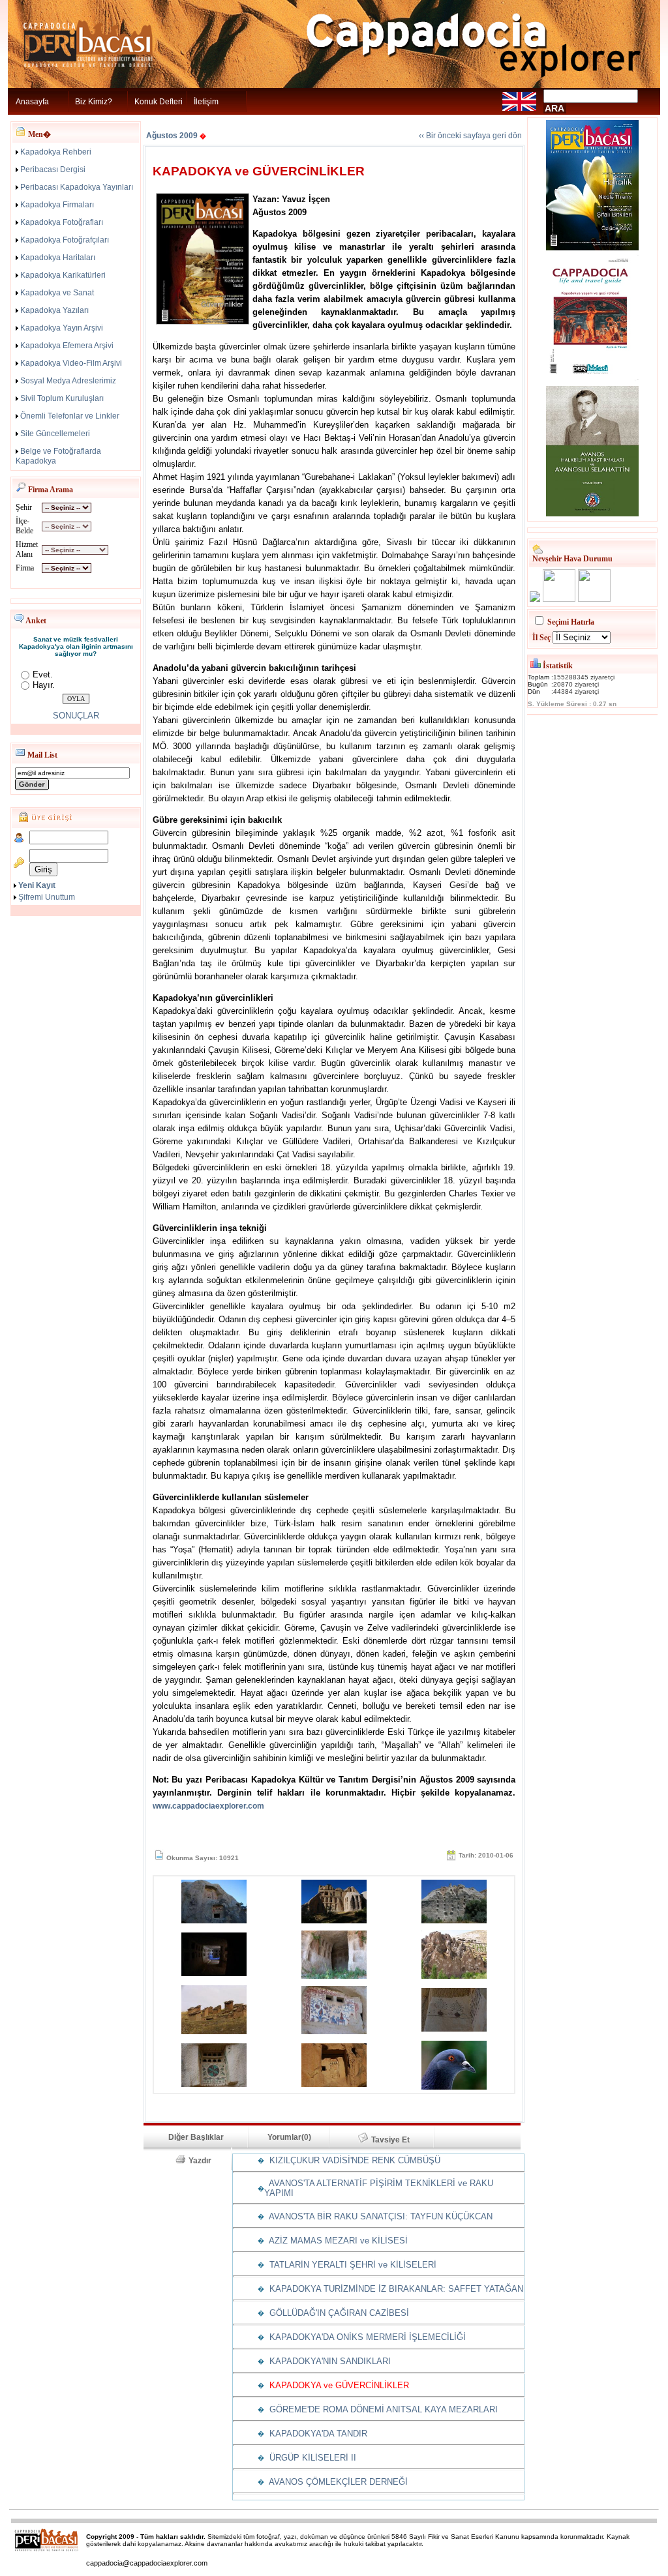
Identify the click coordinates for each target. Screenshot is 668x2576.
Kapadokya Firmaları (57, 205)
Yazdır (204, 2161)
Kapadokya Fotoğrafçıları (65, 240)
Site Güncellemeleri (55, 434)
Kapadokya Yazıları (54, 310)
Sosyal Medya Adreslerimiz (68, 381)
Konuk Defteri (159, 102)
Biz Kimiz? (94, 102)
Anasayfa (32, 102)
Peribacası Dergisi (53, 170)
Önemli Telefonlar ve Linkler (70, 416)
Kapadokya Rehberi (56, 152)
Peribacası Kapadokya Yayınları (77, 187)
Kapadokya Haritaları (58, 258)
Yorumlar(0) (289, 2137)
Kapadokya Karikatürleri (63, 275)
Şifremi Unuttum (47, 897)
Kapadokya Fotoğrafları (62, 222)
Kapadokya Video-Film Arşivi (71, 363)
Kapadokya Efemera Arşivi (67, 346)
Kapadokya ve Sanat (57, 293)
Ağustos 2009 (172, 136)
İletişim (206, 102)
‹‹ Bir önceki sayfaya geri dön (470, 136)
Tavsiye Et (396, 2140)
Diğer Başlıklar (196, 2137)
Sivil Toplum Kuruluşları (62, 398)
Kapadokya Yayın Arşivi (62, 328)
